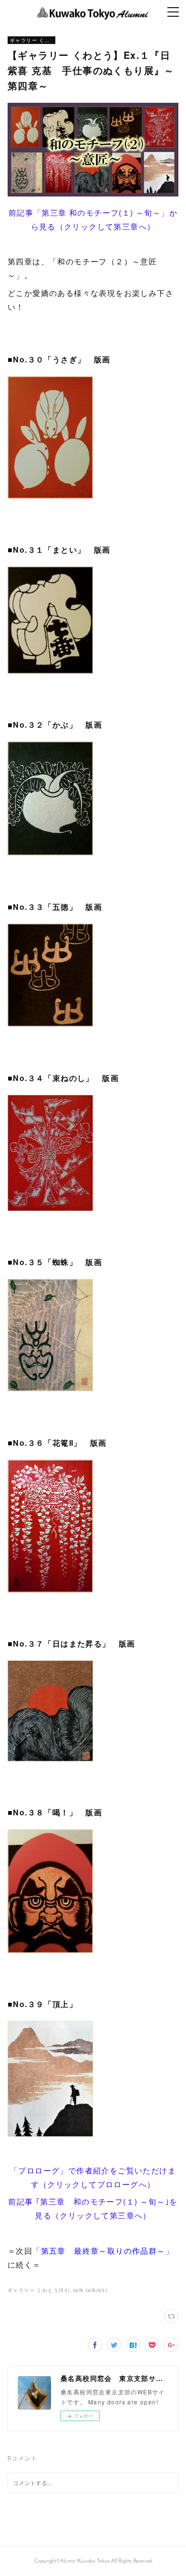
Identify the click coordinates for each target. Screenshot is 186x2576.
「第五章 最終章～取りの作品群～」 (103, 2251)
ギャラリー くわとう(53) (39, 2290)
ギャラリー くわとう (31, 40)
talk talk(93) (90, 2290)
